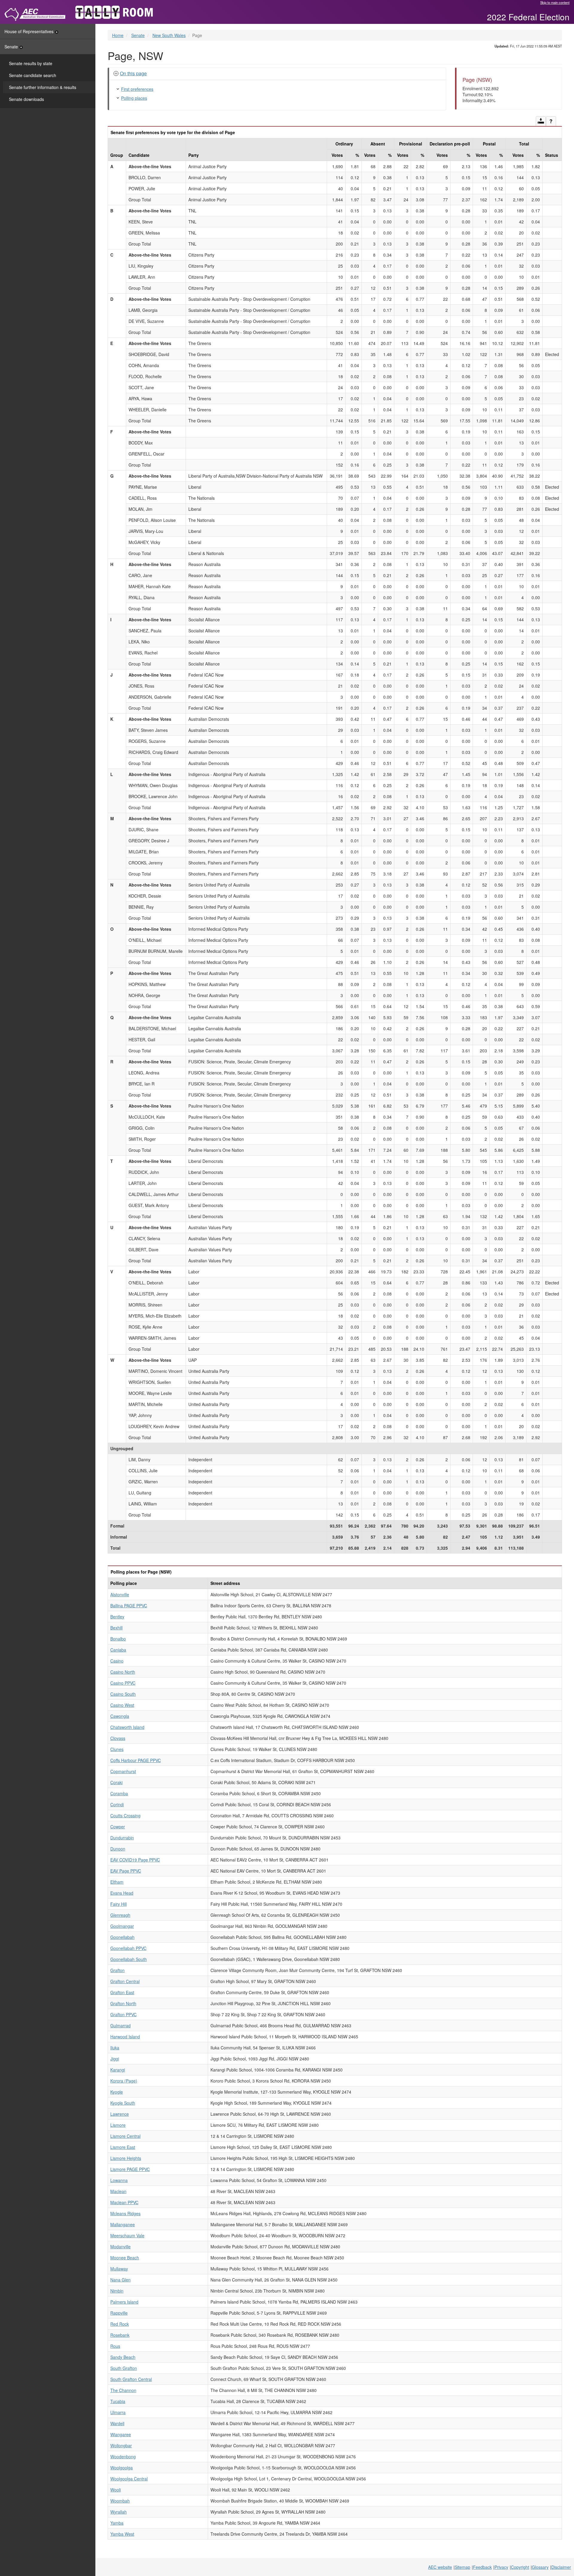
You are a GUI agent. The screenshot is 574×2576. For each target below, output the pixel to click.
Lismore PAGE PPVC (130, 2169)
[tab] (278, 74)
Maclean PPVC (124, 2202)
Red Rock (120, 2324)
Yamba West (122, 2534)
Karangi (118, 2070)
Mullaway (119, 2269)
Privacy (501, 2567)
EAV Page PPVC (126, 1871)
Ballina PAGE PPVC (129, 1606)
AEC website (440, 2567)
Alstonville (120, 1594)
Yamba (117, 2523)
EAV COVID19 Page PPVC (135, 1860)
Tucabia (118, 2401)
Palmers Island (124, 2302)
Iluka (115, 2048)
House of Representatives (29, 31)
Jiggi (115, 2059)
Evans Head (122, 1893)
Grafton (117, 1970)
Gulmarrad (120, 2025)
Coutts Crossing (125, 1816)
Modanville (120, 2247)
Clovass (118, 1738)
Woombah (120, 2501)
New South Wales (169, 35)
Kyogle (117, 2092)
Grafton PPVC (123, 2014)
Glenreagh (120, 1915)
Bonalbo (118, 1639)
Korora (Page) (124, 2081)
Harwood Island (125, 2037)
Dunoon (118, 1849)
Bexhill (116, 1628)
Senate (11, 47)
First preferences (137, 89)
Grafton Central (125, 1981)
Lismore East (123, 2147)
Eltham (117, 1882)
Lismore (118, 2125)
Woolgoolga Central (129, 2479)
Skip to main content (555, 2)
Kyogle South (123, 2103)
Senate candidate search (33, 75)
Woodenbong (123, 2457)
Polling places (134, 98)
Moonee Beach (125, 2258)
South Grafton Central (131, 2379)
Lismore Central (125, 2136)
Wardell (117, 2423)
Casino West (122, 1705)
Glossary (540, 2567)
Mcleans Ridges (125, 2213)
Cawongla (120, 1716)
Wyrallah (119, 2512)
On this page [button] (133, 73)
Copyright (520, 2567)
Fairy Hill (119, 1904)
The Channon (123, 2390)
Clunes (117, 1749)
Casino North (123, 1672)
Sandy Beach (123, 2357)
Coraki (116, 1782)
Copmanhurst (123, 1771)
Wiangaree (121, 2434)
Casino (117, 1661)
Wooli (116, 2490)
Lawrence (120, 2114)
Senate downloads (26, 99)
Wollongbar (121, 2445)
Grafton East (122, 1992)
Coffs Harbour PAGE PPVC (136, 1760)
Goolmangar (122, 1926)
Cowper (118, 1827)
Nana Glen (120, 2280)
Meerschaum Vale (127, 2235)
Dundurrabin (122, 1838)
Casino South (123, 1694)
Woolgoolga (122, 2468)
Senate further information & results (43, 87)
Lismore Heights (126, 2158)
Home (118, 35)
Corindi (117, 1804)
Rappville (119, 2313)
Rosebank (120, 2335)
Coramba (119, 1793)
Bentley (117, 1617)
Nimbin (117, 2291)
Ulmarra (118, 2412)
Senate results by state (31, 63)
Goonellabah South (129, 1959)
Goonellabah (122, 1937)
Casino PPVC (123, 1683)
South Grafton (124, 2368)
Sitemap (462, 2567)
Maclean (118, 2191)
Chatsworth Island (127, 1727)
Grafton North (123, 2003)
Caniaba (118, 1650)
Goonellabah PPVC (128, 1948)
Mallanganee (123, 2224)
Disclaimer (561, 2567)
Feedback (482, 2567)
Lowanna (119, 2180)
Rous (115, 2346)
